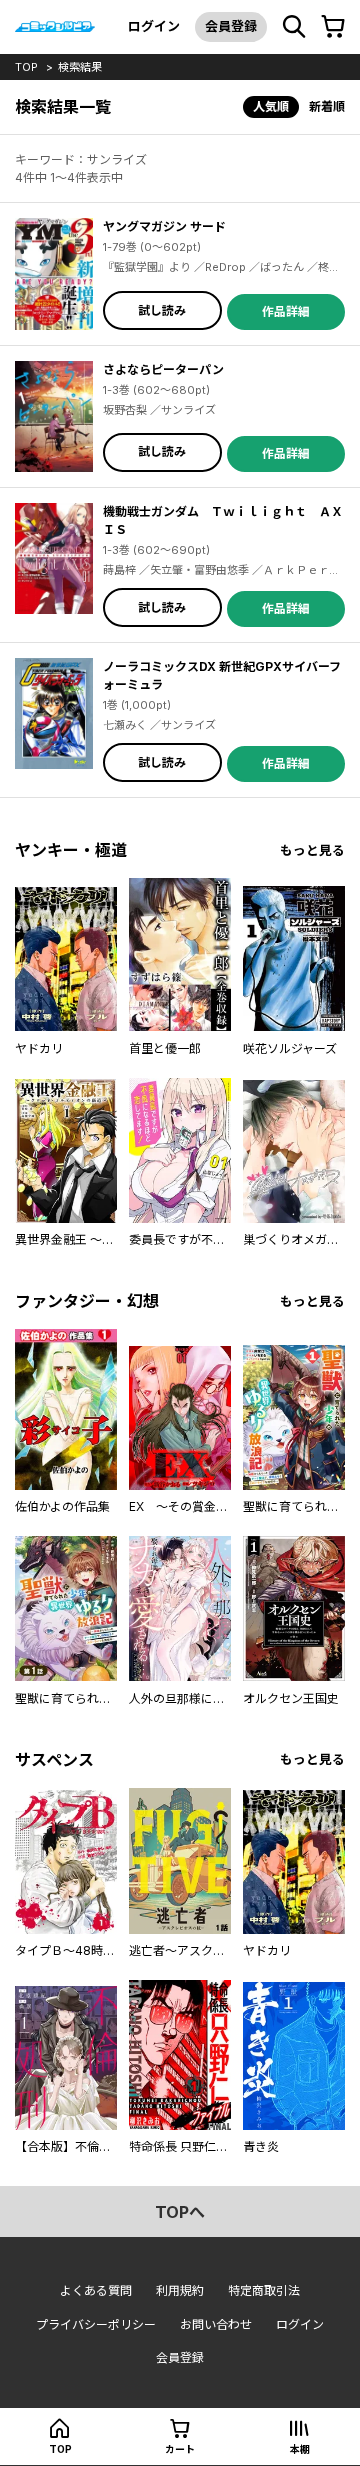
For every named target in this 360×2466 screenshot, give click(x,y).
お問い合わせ (216, 2324)
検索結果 (80, 67)
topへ (180, 2212)
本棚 (300, 2449)
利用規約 (180, 2290)
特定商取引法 (264, 2290)
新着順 (327, 106)
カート (180, 2449)
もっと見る (312, 850)
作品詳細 (286, 311)
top (26, 67)
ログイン (154, 26)
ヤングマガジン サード (164, 226)
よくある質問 (96, 2290)
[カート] (333, 27)
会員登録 (231, 26)
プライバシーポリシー (96, 2324)
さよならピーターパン (163, 369)
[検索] (294, 27)
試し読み (162, 310)
